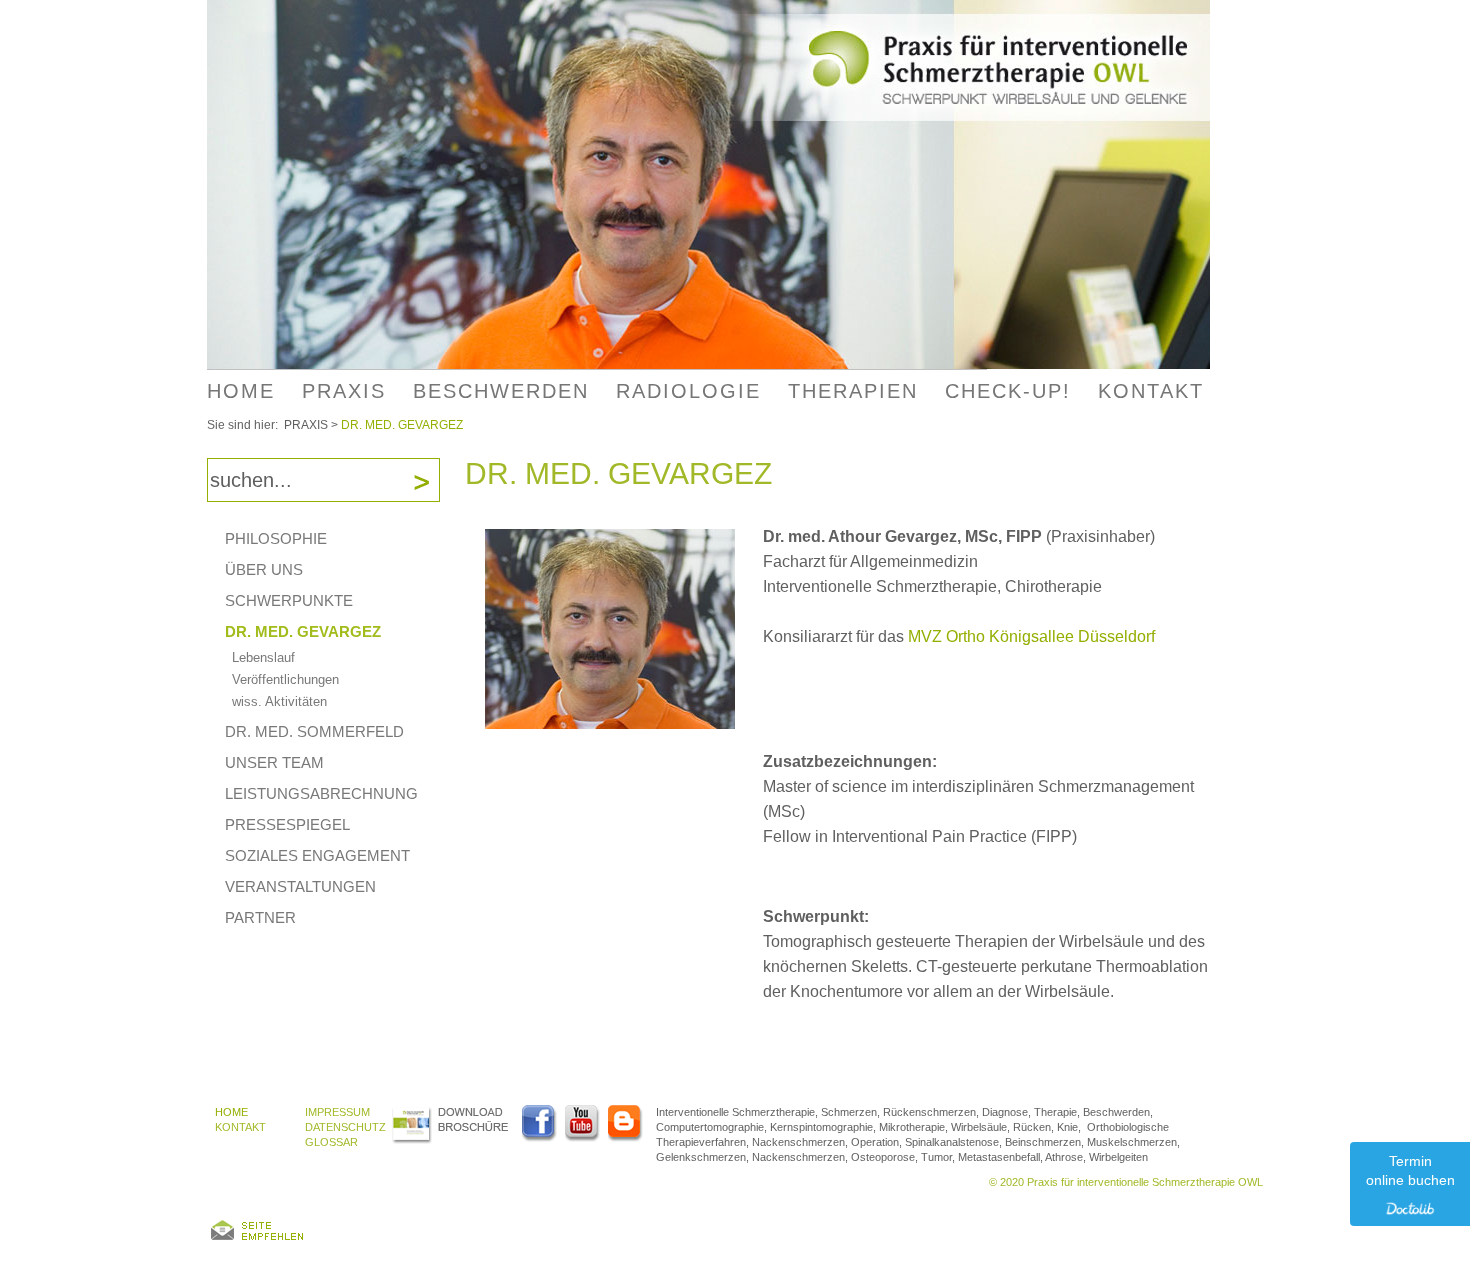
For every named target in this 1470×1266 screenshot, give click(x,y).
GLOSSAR (331, 1142)
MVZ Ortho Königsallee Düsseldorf (1031, 636)
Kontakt (1151, 391)
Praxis (344, 391)
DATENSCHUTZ (345, 1127)
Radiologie (688, 391)
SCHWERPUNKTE (289, 600)
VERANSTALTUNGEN (300, 886)
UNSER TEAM (274, 762)
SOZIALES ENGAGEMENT (317, 855)
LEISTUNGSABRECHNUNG (321, 793)
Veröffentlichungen (285, 679)
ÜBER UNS (264, 569)
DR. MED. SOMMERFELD (314, 731)
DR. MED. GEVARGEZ (402, 425)
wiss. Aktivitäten (279, 701)
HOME (241, 391)
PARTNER (260, 917)
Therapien (853, 391)
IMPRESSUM (337, 1112)
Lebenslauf (263, 657)
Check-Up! (1008, 391)
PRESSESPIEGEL (287, 824)
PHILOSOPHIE (276, 538)
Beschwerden (501, 391)
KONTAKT (240, 1127)
